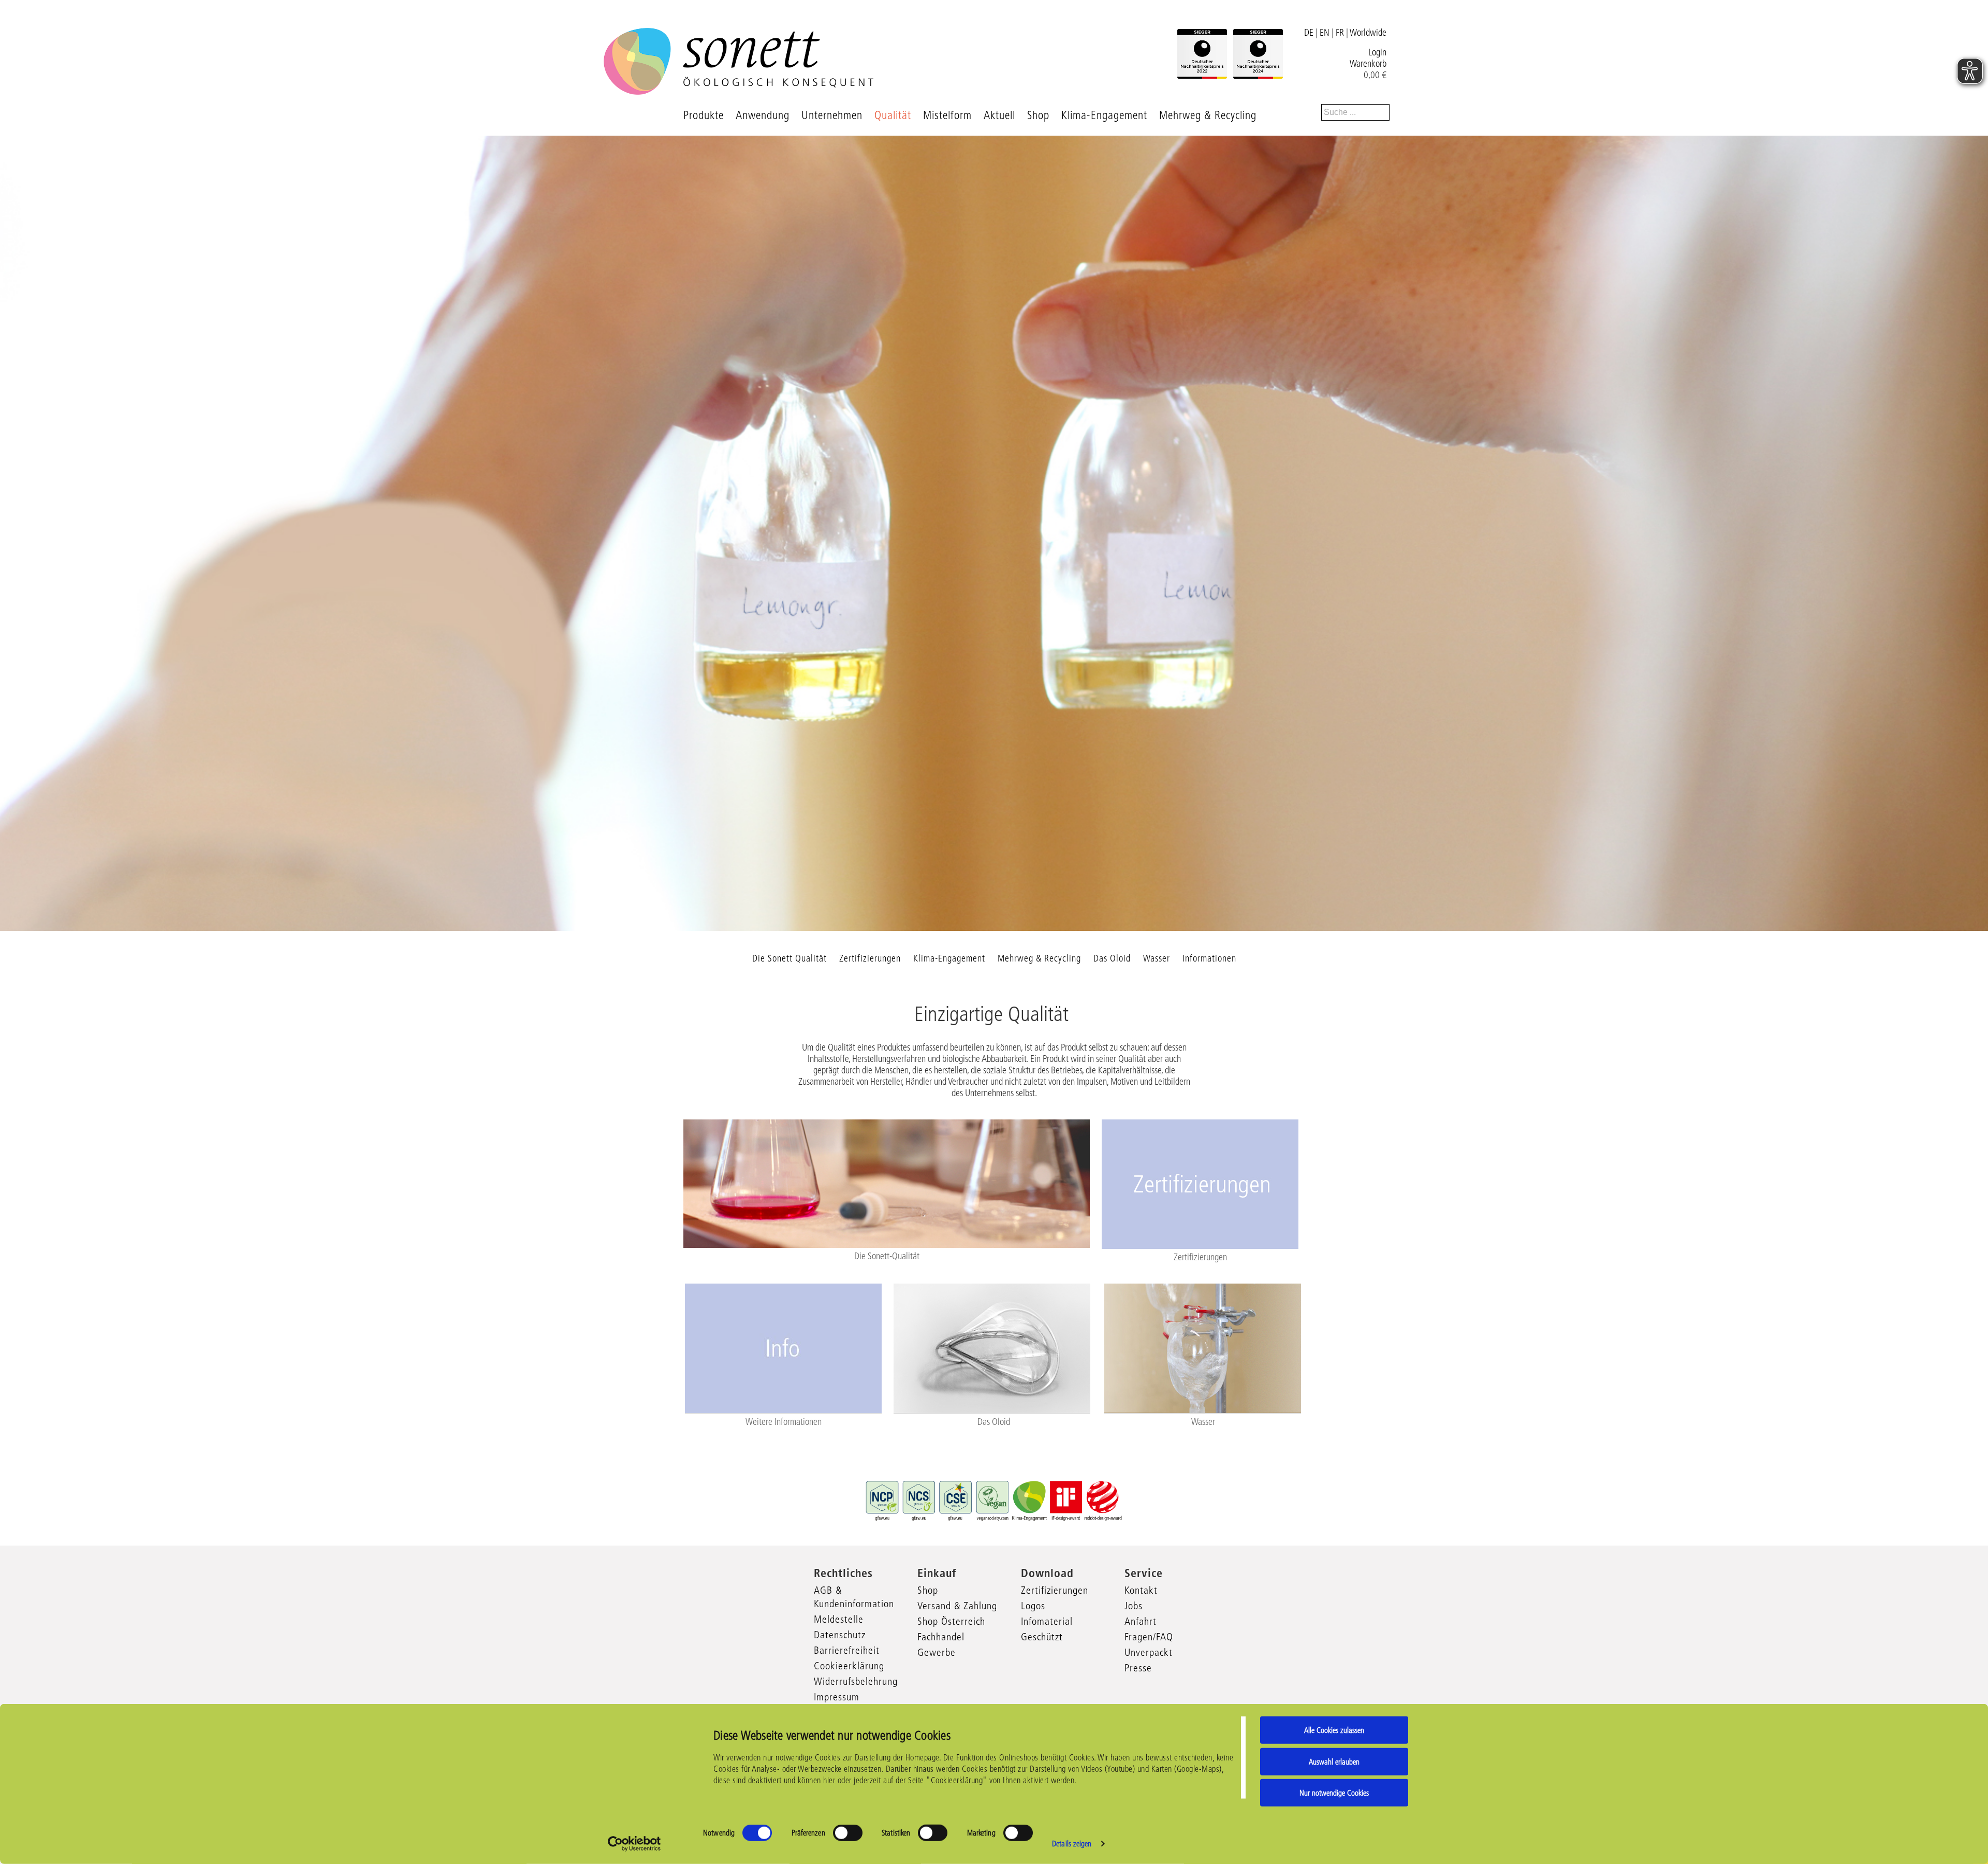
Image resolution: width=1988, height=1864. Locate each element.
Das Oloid (1112, 958)
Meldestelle (839, 1619)
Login (1377, 52)
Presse (1138, 1668)
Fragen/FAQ (1149, 1637)
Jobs (1134, 1606)
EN (1325, 33)
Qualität (893, 115)
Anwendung (763, 115)
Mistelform (947, 115)
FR (1340, 33)
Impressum (837, 1697)
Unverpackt (1149, 1652)
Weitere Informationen (784, 1422)
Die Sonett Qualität (790, 958)
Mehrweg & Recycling (1208, 115)
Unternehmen (832, 115)
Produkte (704, 115)
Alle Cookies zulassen (1334, 1730)
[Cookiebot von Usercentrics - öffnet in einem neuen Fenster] (634, 1844)
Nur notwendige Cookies (1334, 1793)
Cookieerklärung (849, 1666)
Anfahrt (1141, 1621)
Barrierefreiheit (847, 1650)
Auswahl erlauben (1334, 1761)
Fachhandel (941, 1637)
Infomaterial (1047, 1621)
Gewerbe (937, 1652)
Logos (1033, 1606)
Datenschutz (840, 1635)
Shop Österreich (951, 1621)
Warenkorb (1368, 64)
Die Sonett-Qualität (887, 1256)
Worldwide (1368, 33)
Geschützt (1042, 1637)
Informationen (1209, 958)
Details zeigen (1072, 1844)
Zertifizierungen (870, 958)
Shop (1038, 115)
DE (1309, 33)
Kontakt (1141, 1590)
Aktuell (999, 115)
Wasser (1157, 958)
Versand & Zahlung (957, 1606)
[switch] (848, 1833)
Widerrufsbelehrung (856, 1681)
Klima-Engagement (1104, 115)
